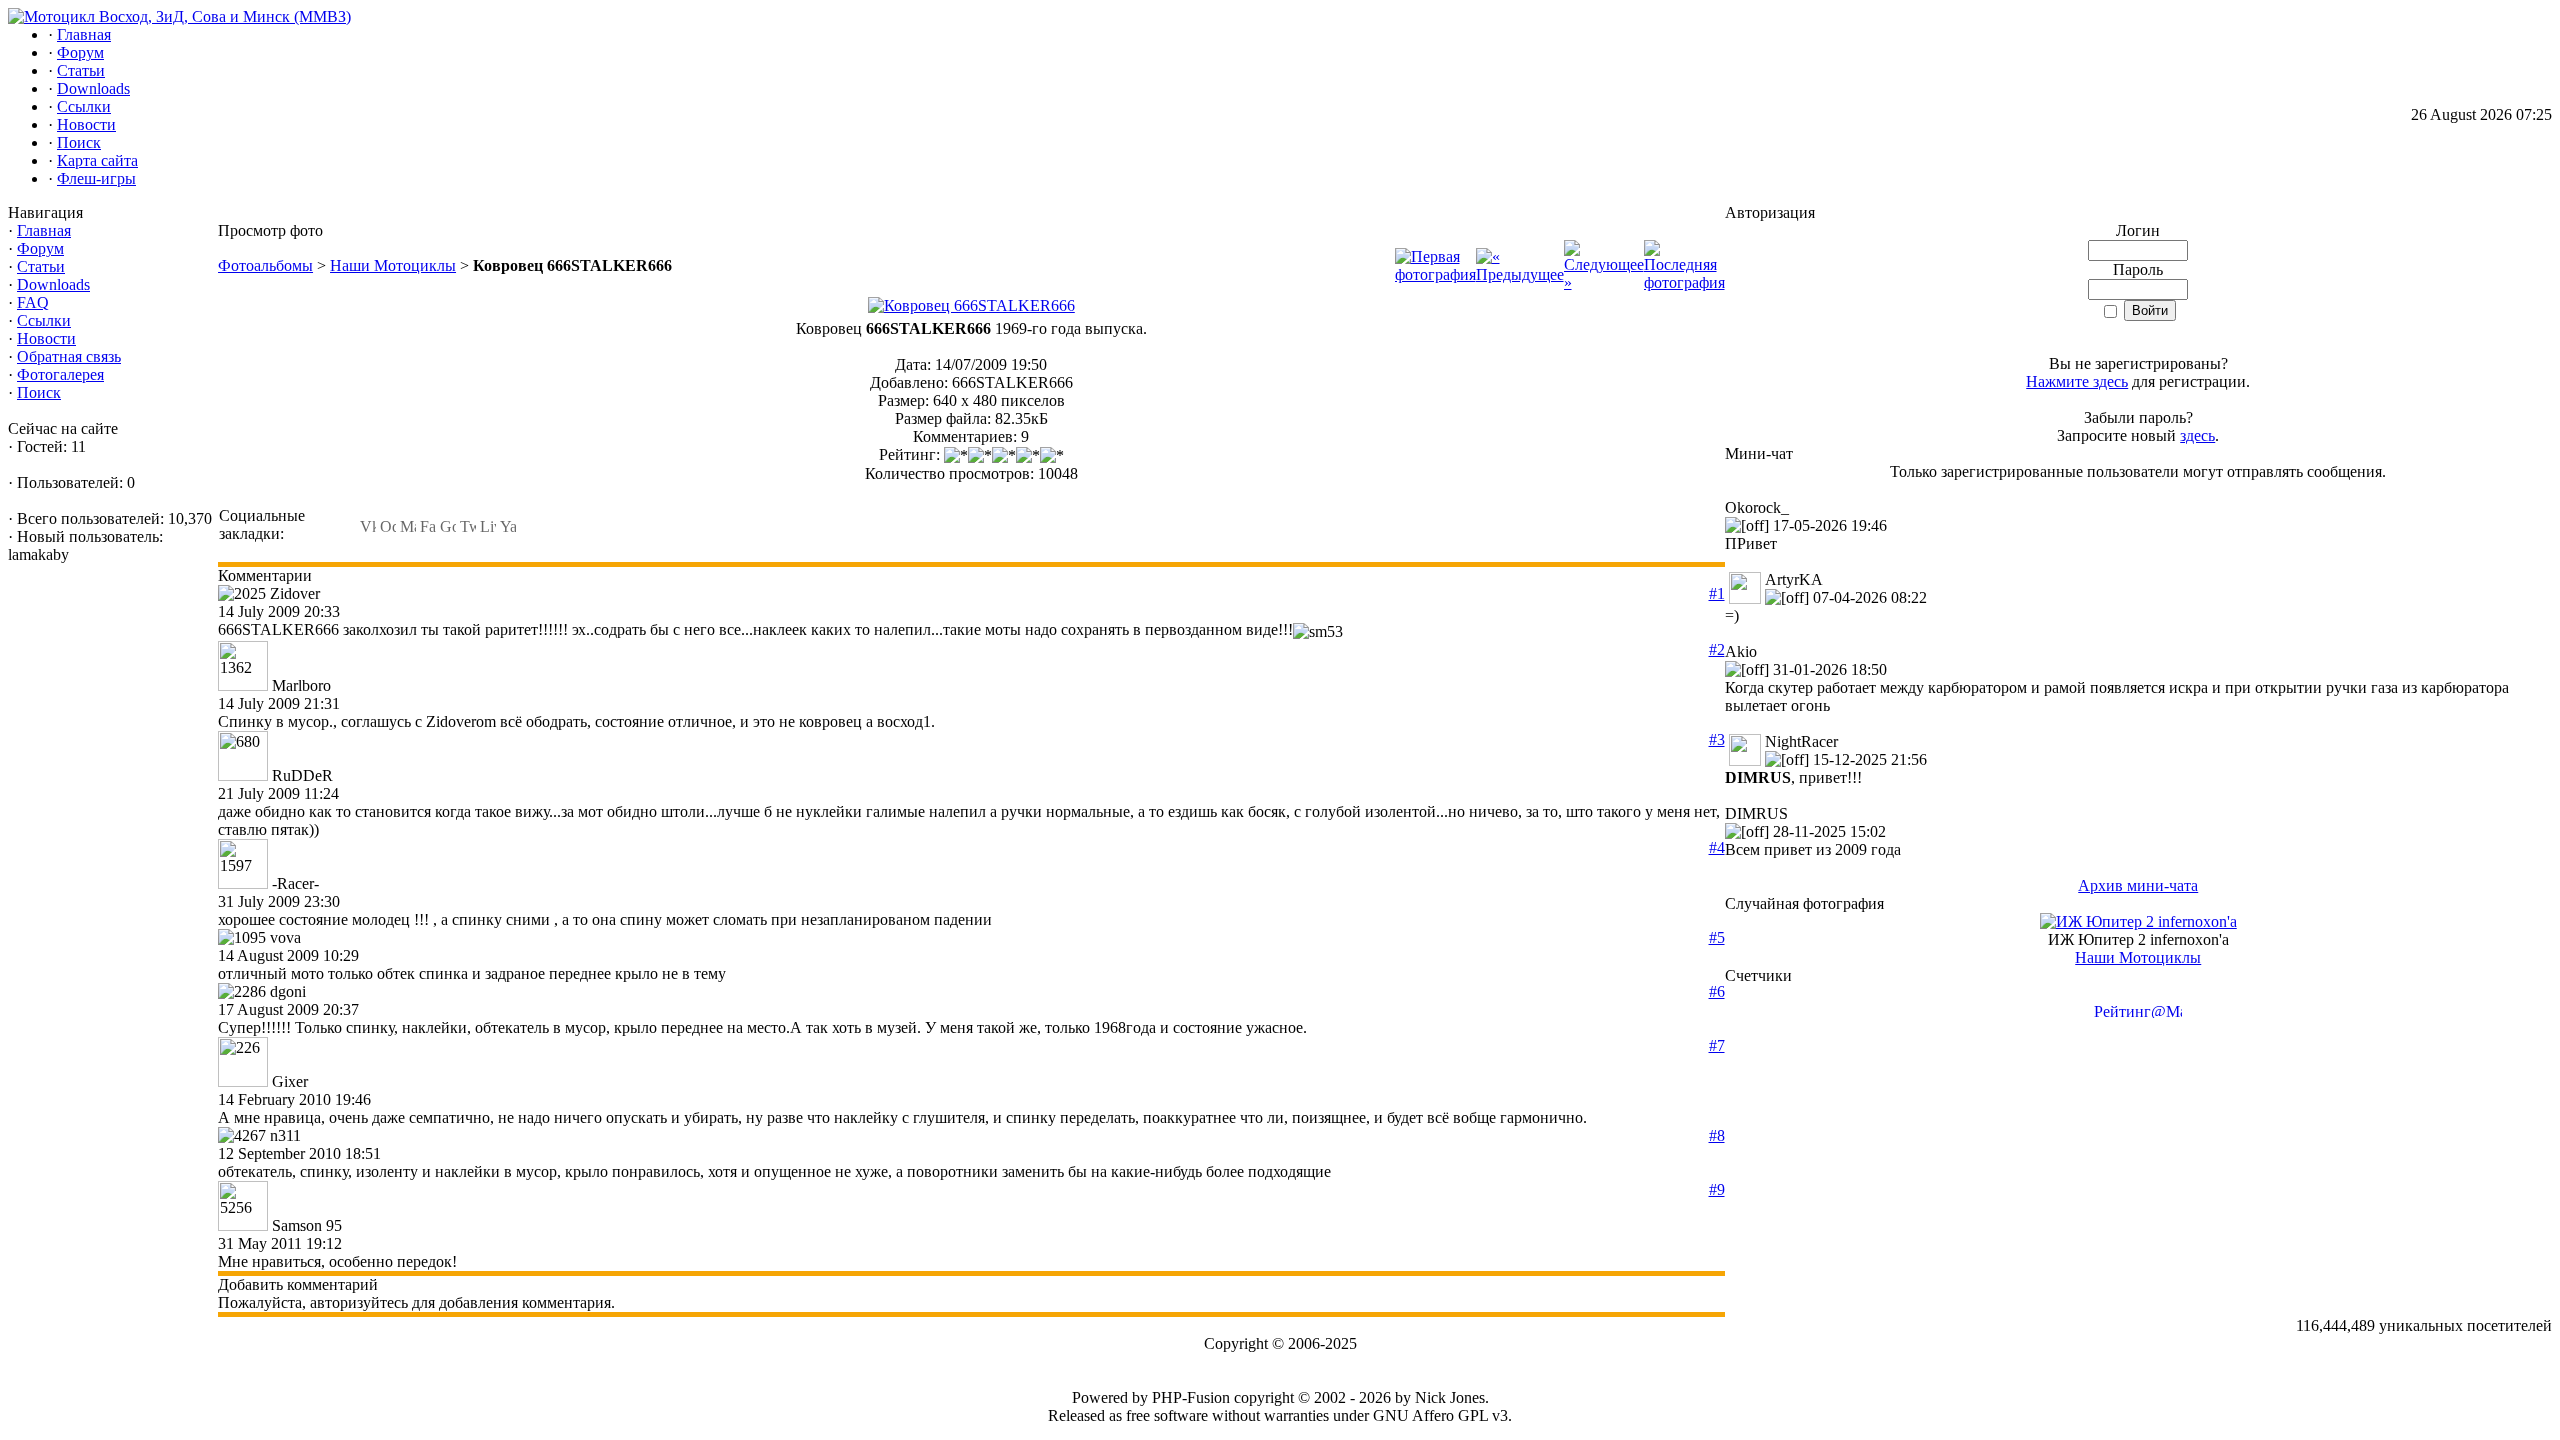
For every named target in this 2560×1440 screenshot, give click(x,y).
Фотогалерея (60, 374)
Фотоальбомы (265, 265)
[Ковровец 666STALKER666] (971, 305)
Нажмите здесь (2077, 381)
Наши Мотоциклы (393, 265)
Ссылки (44, 320)
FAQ (33, 302)
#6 (1717, 991)
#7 (1717, 1045)
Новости (46, 338)
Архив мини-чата (2138, 885)
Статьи (41, 266)
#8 (1717, 1135)
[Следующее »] (1604, 282)
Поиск (39, 392)
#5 (1717, 937)
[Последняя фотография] (1684, 282)
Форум (40, 248)
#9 (1717, 1189)
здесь (2197, 435)
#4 (1717, 847)
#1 (1717, 593)
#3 (1717, 739)
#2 (1717, 649)
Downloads (53, 284)
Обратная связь (69, 356)
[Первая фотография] (1435, 274)
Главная (44, 230)
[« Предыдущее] (1520, 274)
